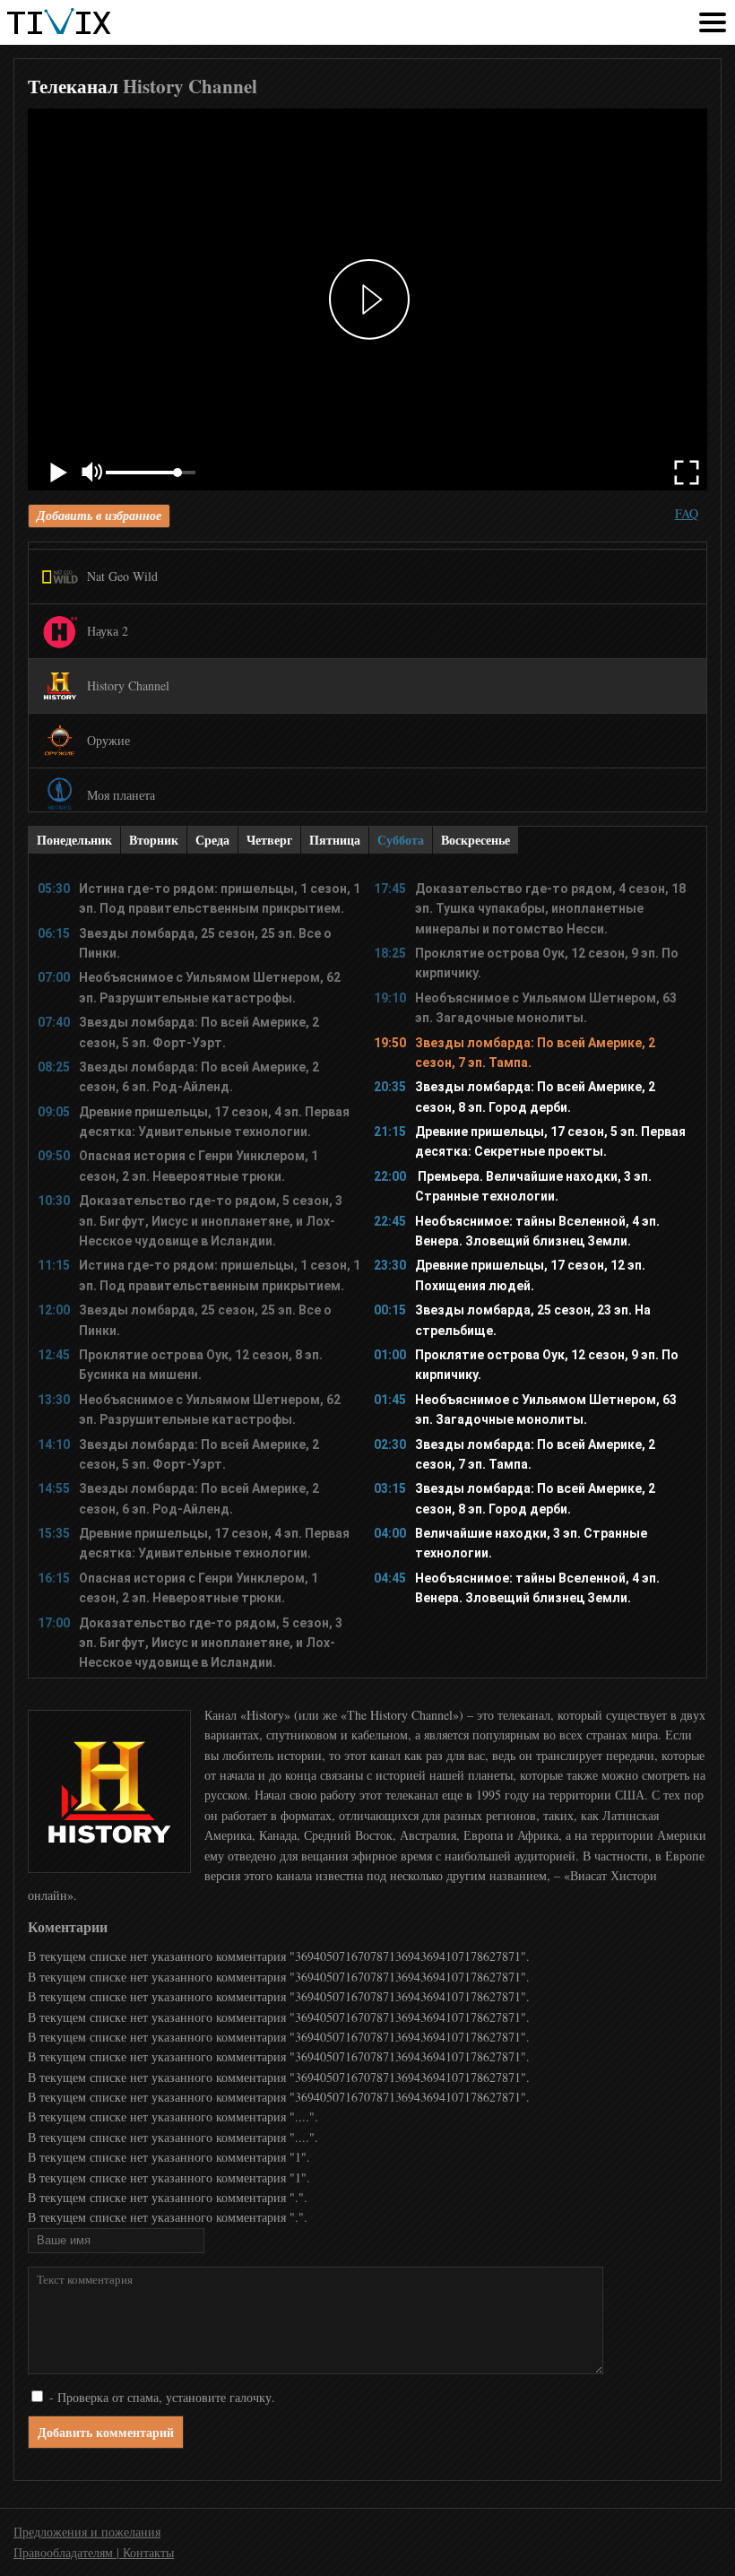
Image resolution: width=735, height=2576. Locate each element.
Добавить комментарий (106, 2432)
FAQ (687, 513)
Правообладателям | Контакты (94, 2552)
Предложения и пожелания (87, 2532)
